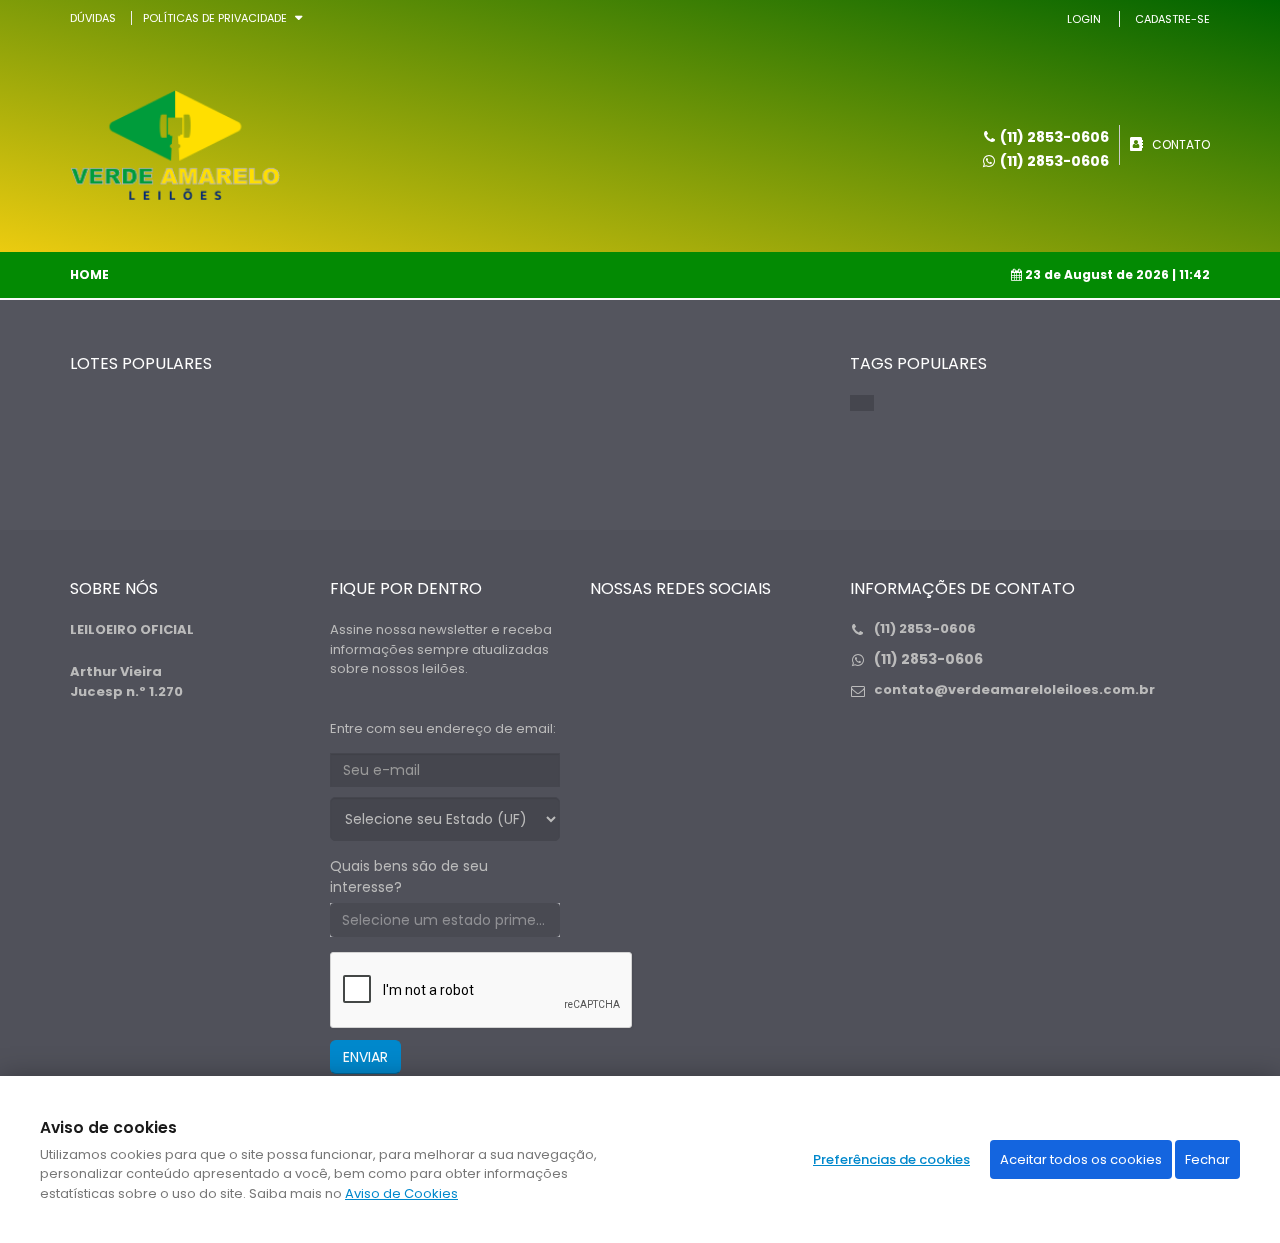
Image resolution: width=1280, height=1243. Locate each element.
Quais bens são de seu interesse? (409, 876)
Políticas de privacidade (215, 18)
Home (89, 274)
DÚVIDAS (93, 18)
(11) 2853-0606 (1054, 161)
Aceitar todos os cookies (1081, 1159)
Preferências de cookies (891, 1159)
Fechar (1207, 1159)
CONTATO (1181, 144)
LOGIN (1084, 19)
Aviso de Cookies (401, 1193)
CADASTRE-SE (1172, 19)
